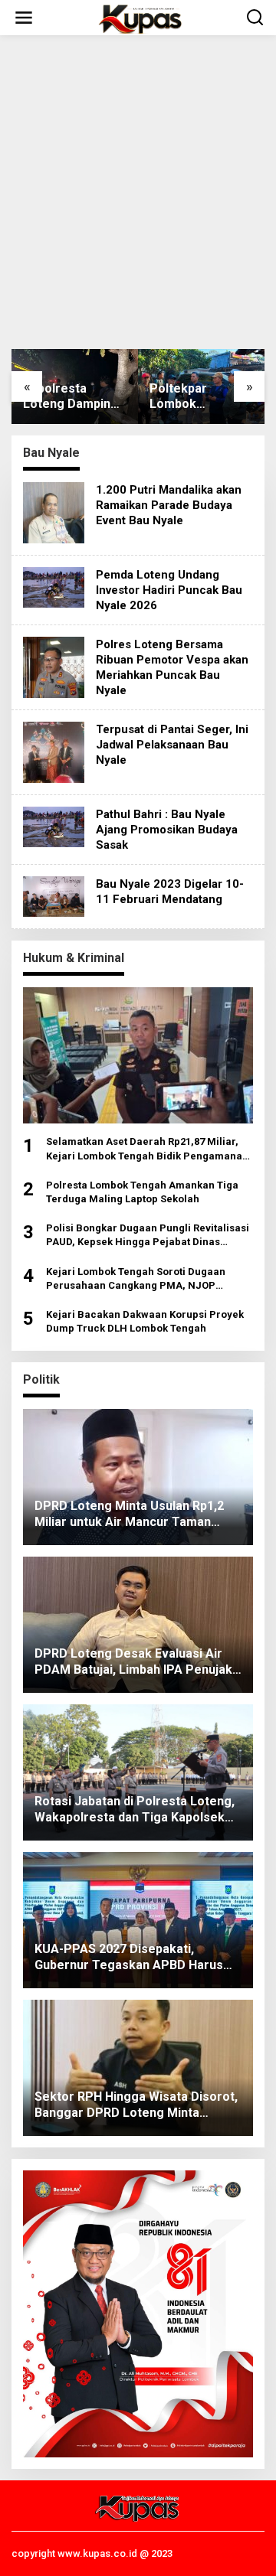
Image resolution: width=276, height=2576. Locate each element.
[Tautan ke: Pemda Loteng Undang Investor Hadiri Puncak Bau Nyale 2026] (54, 586)
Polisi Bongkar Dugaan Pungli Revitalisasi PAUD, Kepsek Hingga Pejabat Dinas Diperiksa (148, 1236)
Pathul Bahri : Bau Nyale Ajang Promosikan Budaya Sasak (167, 830)
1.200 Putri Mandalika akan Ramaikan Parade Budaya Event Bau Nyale (169, 505)
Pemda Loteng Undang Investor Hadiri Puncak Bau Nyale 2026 (169, 590)
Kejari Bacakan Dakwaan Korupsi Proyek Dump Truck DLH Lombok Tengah (145, 1321)
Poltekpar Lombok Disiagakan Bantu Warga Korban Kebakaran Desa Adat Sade (199, 397)
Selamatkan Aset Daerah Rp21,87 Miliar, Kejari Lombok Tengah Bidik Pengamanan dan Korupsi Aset (147, 1149)
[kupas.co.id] (141, 18)
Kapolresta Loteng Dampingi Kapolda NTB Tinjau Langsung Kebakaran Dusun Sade (74, 397)
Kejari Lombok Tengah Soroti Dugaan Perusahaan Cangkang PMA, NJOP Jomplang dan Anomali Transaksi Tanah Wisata (144, 1279)
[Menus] (24, 18)
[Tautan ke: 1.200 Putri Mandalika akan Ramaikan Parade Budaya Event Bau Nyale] (54, 512)
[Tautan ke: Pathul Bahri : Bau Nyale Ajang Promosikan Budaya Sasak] (54, 826)
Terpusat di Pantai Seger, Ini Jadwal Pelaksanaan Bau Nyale (172, 745)
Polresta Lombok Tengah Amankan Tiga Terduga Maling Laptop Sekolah (142, 1192)
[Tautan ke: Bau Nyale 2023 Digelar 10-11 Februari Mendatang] (54, 895)
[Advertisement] (138, 192)
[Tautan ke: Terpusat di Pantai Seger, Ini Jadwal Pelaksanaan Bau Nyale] (54, 752)
